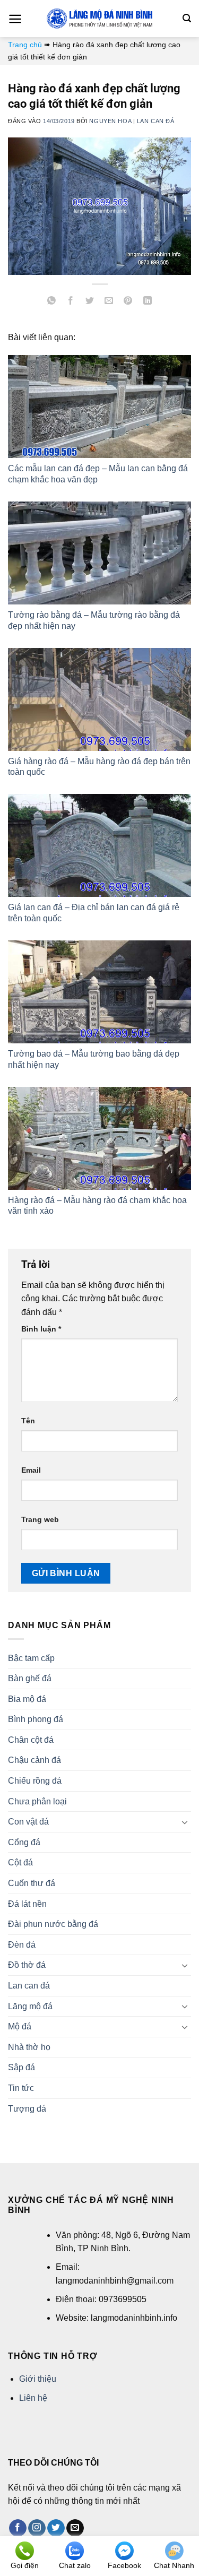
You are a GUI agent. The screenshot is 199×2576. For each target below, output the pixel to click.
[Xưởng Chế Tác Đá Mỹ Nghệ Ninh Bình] (100, 19)
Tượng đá (27, 2109)
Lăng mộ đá (30, 2006)
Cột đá (20, 1862)
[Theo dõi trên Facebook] (18, 2528)
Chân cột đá (31, 1740)
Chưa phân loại (37, 1801)
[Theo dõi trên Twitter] (56, 2528)
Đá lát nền (27, 1904)
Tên (28, 1421)
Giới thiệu (38, 2379)
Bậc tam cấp (31, 1658)
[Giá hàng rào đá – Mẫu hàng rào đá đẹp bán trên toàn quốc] (99, 699)
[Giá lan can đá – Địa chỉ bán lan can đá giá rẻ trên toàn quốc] (99, 845)
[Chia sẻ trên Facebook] (71, 302)
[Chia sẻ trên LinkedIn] (147, 302)
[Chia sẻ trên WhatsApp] (52, 302)
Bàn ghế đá (30, 1678)
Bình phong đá (36, 1719)
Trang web (40, 1519)
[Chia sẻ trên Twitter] (90, 302)
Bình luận (41, 1329)
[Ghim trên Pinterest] (128, 302)
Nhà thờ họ (29, 2047)
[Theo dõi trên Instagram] (37, 2528)
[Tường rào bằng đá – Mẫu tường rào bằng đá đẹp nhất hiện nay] (99, 553)
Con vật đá (28, 1822)
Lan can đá (156, 121)
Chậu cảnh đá (34, 1760)
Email (31, 1470)
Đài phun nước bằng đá (53, 1924)
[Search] (187, 18)
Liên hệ (33, 2398)
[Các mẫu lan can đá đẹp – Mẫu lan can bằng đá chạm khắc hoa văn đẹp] (99, 407)
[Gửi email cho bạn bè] (109, 302)
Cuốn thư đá (32, 1883)
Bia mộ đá (27, 1699)
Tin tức (21, 2088)
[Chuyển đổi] (185, 1822)
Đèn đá (22, 1945)
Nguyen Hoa (110, 121)
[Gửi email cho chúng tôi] (75, 2528)
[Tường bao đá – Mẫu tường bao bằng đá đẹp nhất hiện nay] (99, 992)
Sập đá (21, 2067)
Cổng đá (24, 1842)
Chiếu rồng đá (35, 1781)
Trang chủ (25, 45)
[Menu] (15, 19)
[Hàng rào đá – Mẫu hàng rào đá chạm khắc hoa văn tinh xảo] (99, 1138)
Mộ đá (20, 2026)
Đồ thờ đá (27, 1965)
